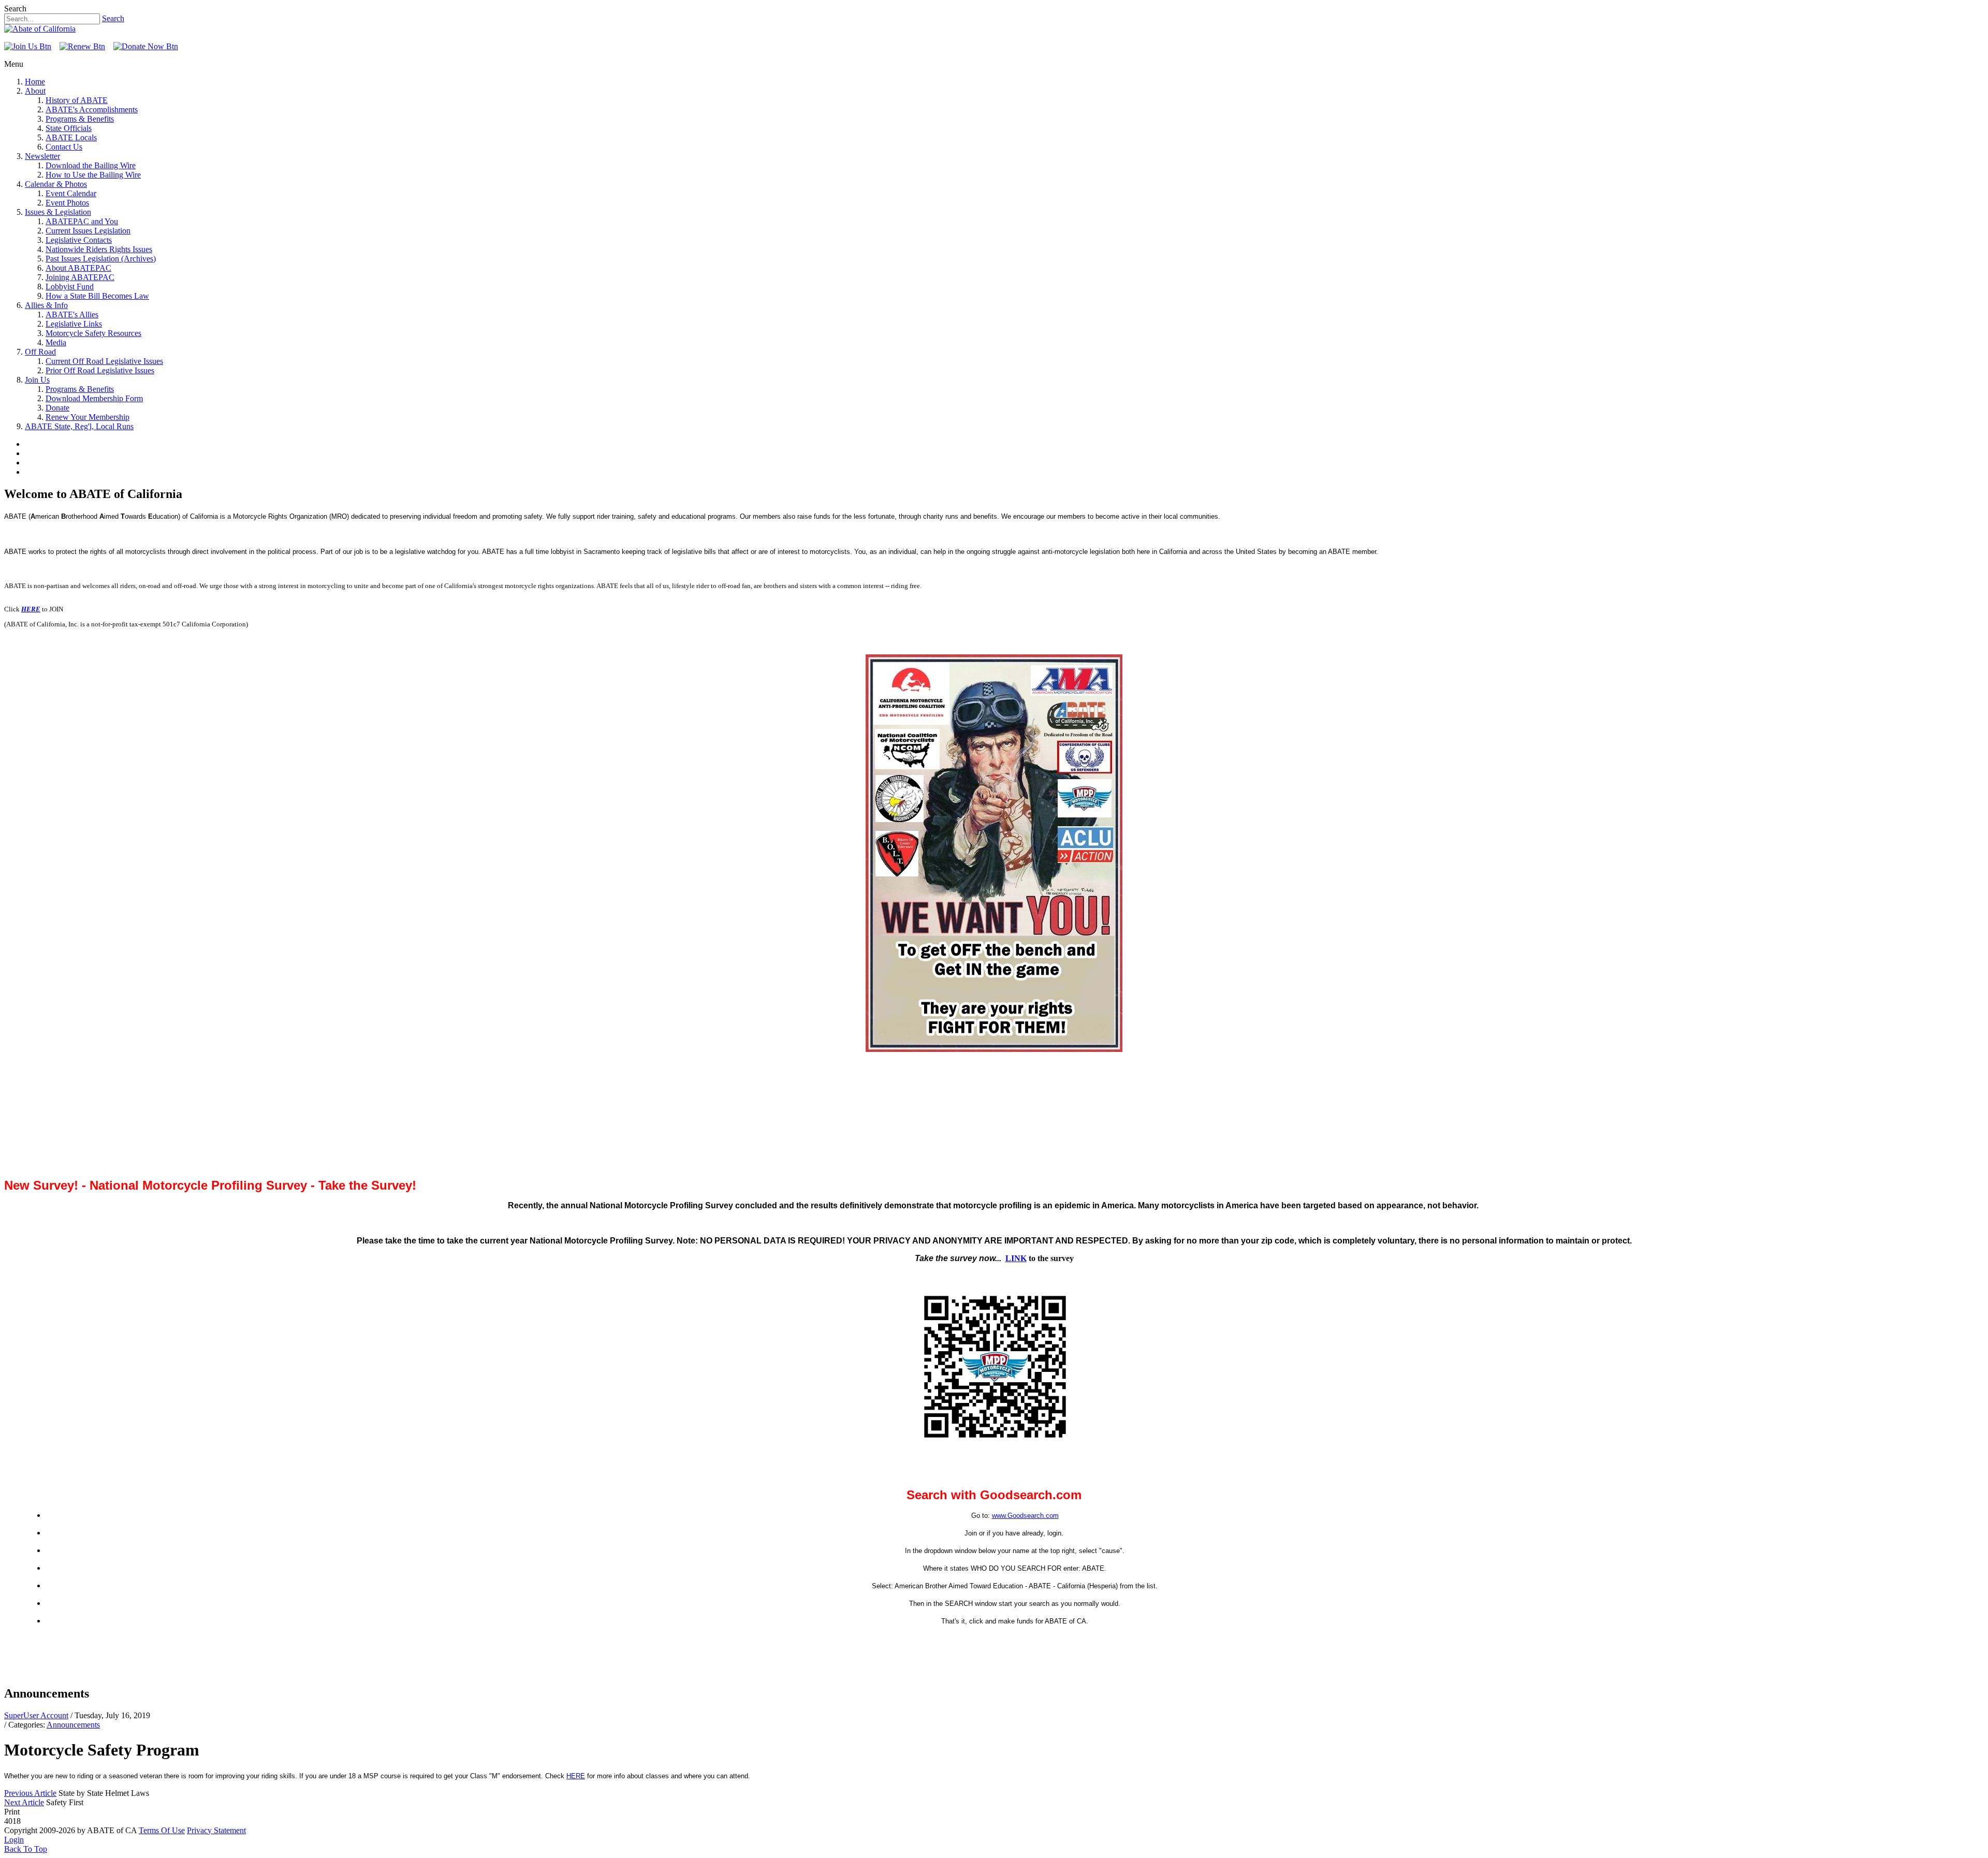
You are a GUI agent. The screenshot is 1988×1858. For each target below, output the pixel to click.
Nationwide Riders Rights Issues (99, 249)
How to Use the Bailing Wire (93, 175)
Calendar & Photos (56, 184)
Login (14, 1840)
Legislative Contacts (79, 240)
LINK (1016, 1258)
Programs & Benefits (80, 119)
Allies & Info (46, 305)
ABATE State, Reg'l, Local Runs (79, 426)
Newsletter (42, 156)
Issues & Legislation (58, 212)
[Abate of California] (40, 29)
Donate (57, 408)
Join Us (37, 380)
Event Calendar (71, 193)
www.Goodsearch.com (1025, 1516)
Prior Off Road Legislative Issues (100, 370)
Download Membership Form (94, 398)
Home (35, 82)
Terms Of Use (162, 1830)
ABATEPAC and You (82, 221)
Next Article (24, 1802)
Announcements (73, 1725)
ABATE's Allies (72, 314)
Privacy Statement (216, 1830)
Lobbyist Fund (70, 287)
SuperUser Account (36, 1715)
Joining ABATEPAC (80, 277)
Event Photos (67, 203)
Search (113, 18)
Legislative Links (74, 324)
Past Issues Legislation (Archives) (101, 259)
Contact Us (64, 147)
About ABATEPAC (78, 268)
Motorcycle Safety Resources (93, 333)
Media (56, 342)
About (35, 91)
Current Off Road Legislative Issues (104, 361)
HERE (31, 609)
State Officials (69, 128)
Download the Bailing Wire (91, 165)
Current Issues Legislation (88, 231)
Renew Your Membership (87, 417)
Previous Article (30, 1793)
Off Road (40, 352)
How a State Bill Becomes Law (97, 296)
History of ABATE (77, 100)
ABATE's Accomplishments (92, 109)
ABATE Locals (71, 137)
